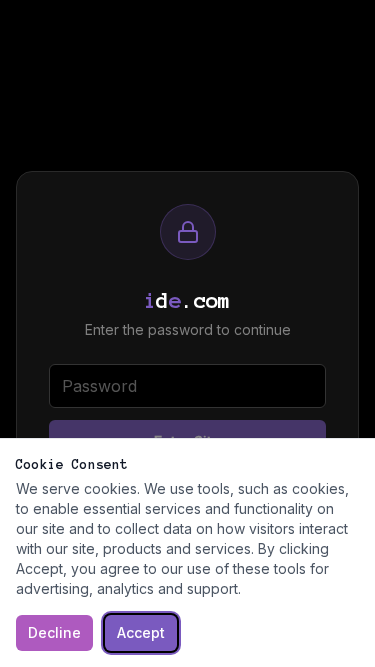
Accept (141, 632)
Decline (54, 632)
